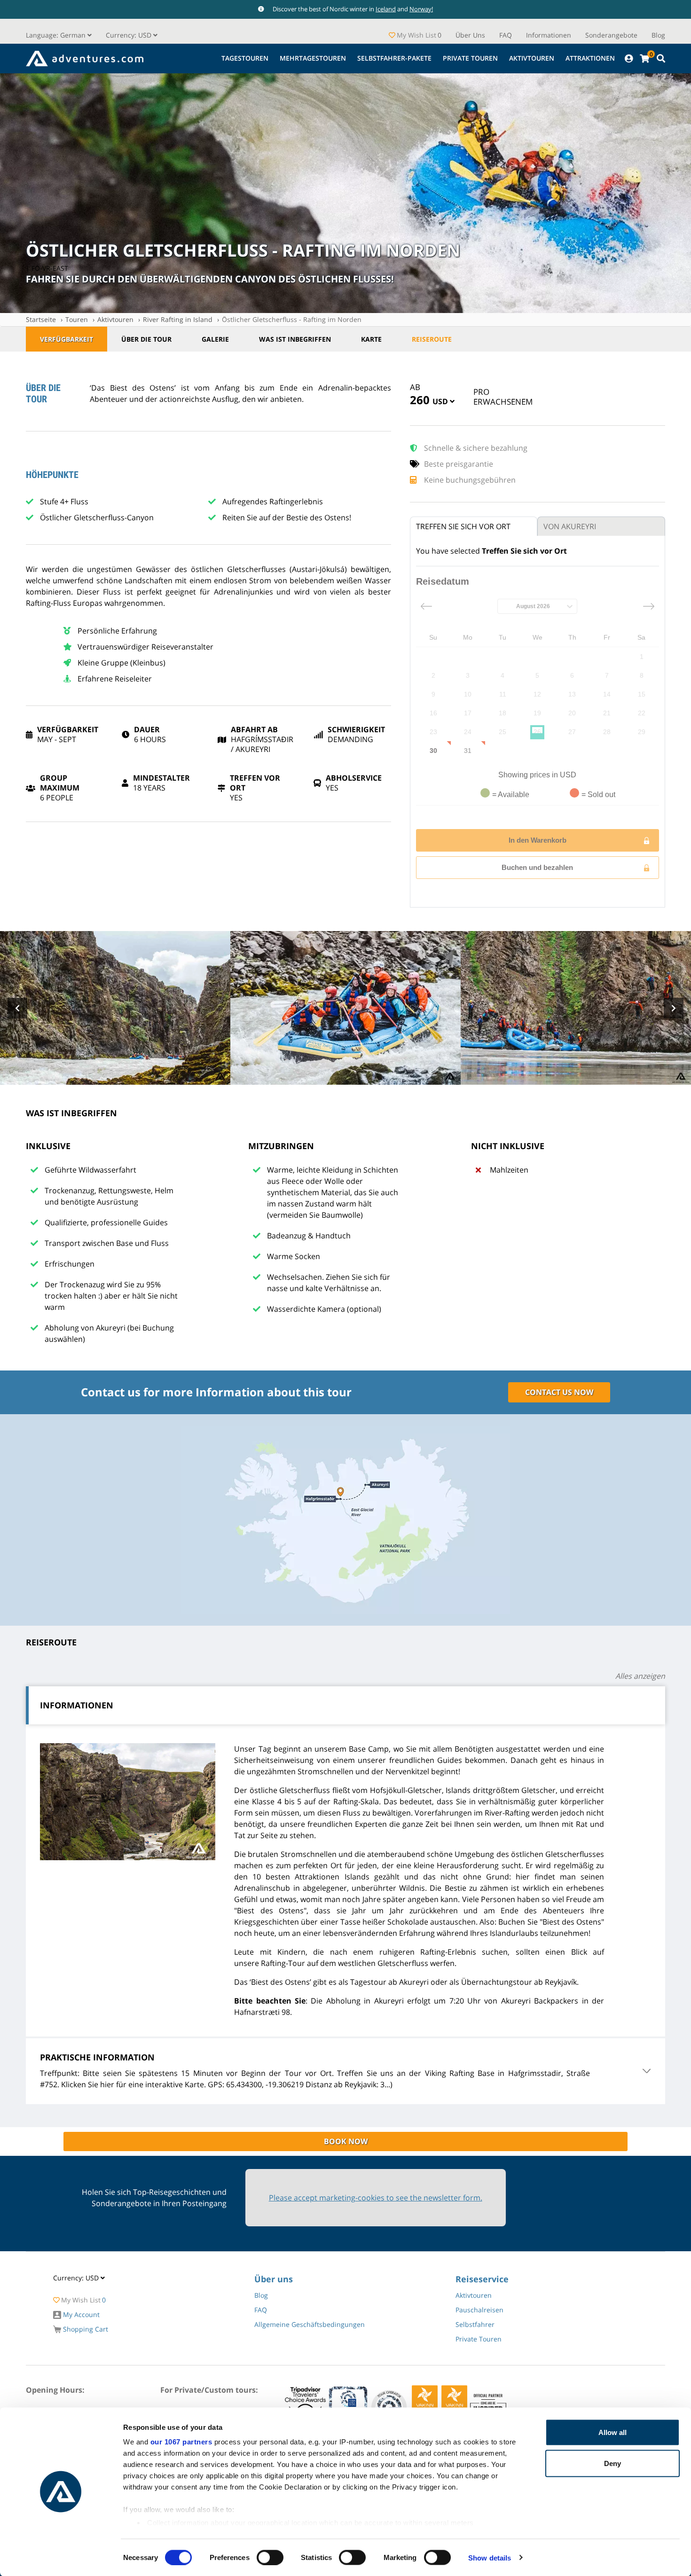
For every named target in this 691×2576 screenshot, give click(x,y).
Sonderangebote (611, 35)
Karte (371, 339)
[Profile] (629, 59)
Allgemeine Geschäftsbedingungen (310, 2324)
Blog (658, 35)
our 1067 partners (181, 2442)
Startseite (41, 319)
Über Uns (470, 35)
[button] (132, 35)
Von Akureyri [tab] (570, 526)
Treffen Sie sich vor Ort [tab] (463, 526)
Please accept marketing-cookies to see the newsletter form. (376, 2198)
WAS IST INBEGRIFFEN (295, 339)
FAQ (506, 35)
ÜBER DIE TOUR (146, 339)
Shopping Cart (85, 2329)
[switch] (270, 2557)
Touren (77, 319)
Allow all (612, 2432)
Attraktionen (590, 58)
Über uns (274, 2279)
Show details (490, 2557)
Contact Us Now (559, 1392)
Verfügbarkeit (67, 339)
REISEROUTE (432, 339)
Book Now (346, 2141)
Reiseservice (482, 2279)
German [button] (57, 35)
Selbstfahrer (475, 2324)
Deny (612, 2463)
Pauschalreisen (479, 2310)
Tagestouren (245, 58)
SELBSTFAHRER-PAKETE (394, 58)
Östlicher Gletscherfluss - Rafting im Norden (292, 319)
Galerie (215, 339)
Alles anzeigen (640, 1676)
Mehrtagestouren (313, 58)
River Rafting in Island (178, 319)
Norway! (421, 9)
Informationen (549, 35)
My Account (80, 2314)
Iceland (386, 9)
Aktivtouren (532, 58)
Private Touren (470, 58)
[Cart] (644, 59)
